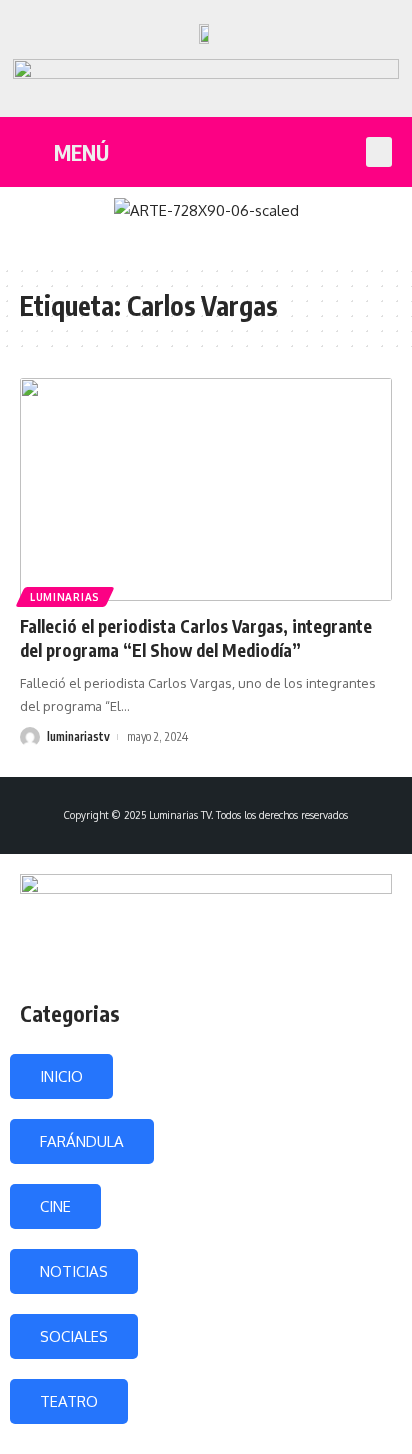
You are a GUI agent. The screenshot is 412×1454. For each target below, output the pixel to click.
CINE (55, 1206)
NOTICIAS (74, 1271)
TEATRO (69, 1401)
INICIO (61, 1076)
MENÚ (81, 152)
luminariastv (78, 736)
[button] (379, 152)
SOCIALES (74, 1336)
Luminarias (65, 597)
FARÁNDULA (82, 1141)
